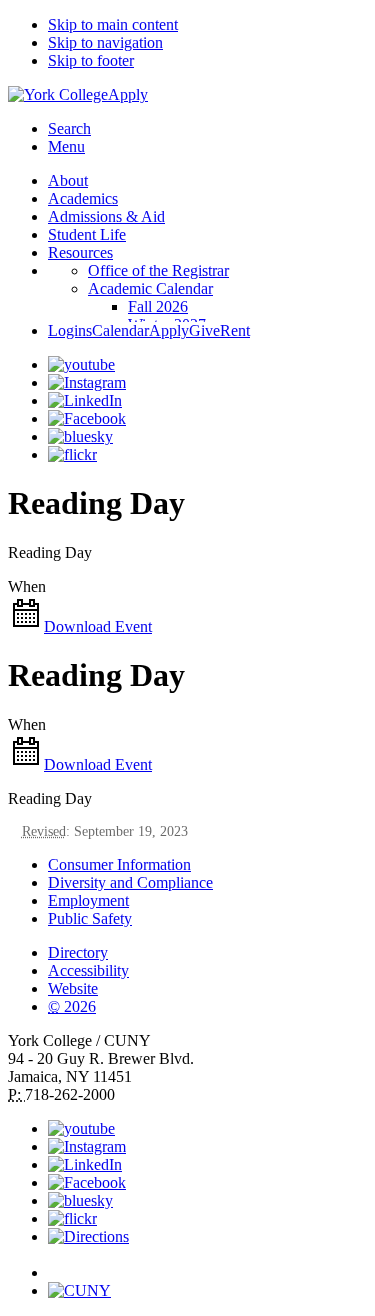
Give (204, 330)
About (68, 180)
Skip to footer (91, 60)
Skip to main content (113, 24)
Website (73, 988)
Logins (70, 330)
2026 (72, 1006)
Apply (128, 94)
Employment (88, 900)
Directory (78, 952)
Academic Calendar (150, 288)
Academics (83, 198)
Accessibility (88, 970)
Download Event (98, 626)
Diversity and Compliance (130, 882)
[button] (207, 1264)
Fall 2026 (158, 306)
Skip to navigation (105, 42)
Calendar (120, 330)
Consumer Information (119, 864)
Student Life (87, 234)
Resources (80, 252)
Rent (235, 330)
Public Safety (90, 918)
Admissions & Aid (106, 216)
